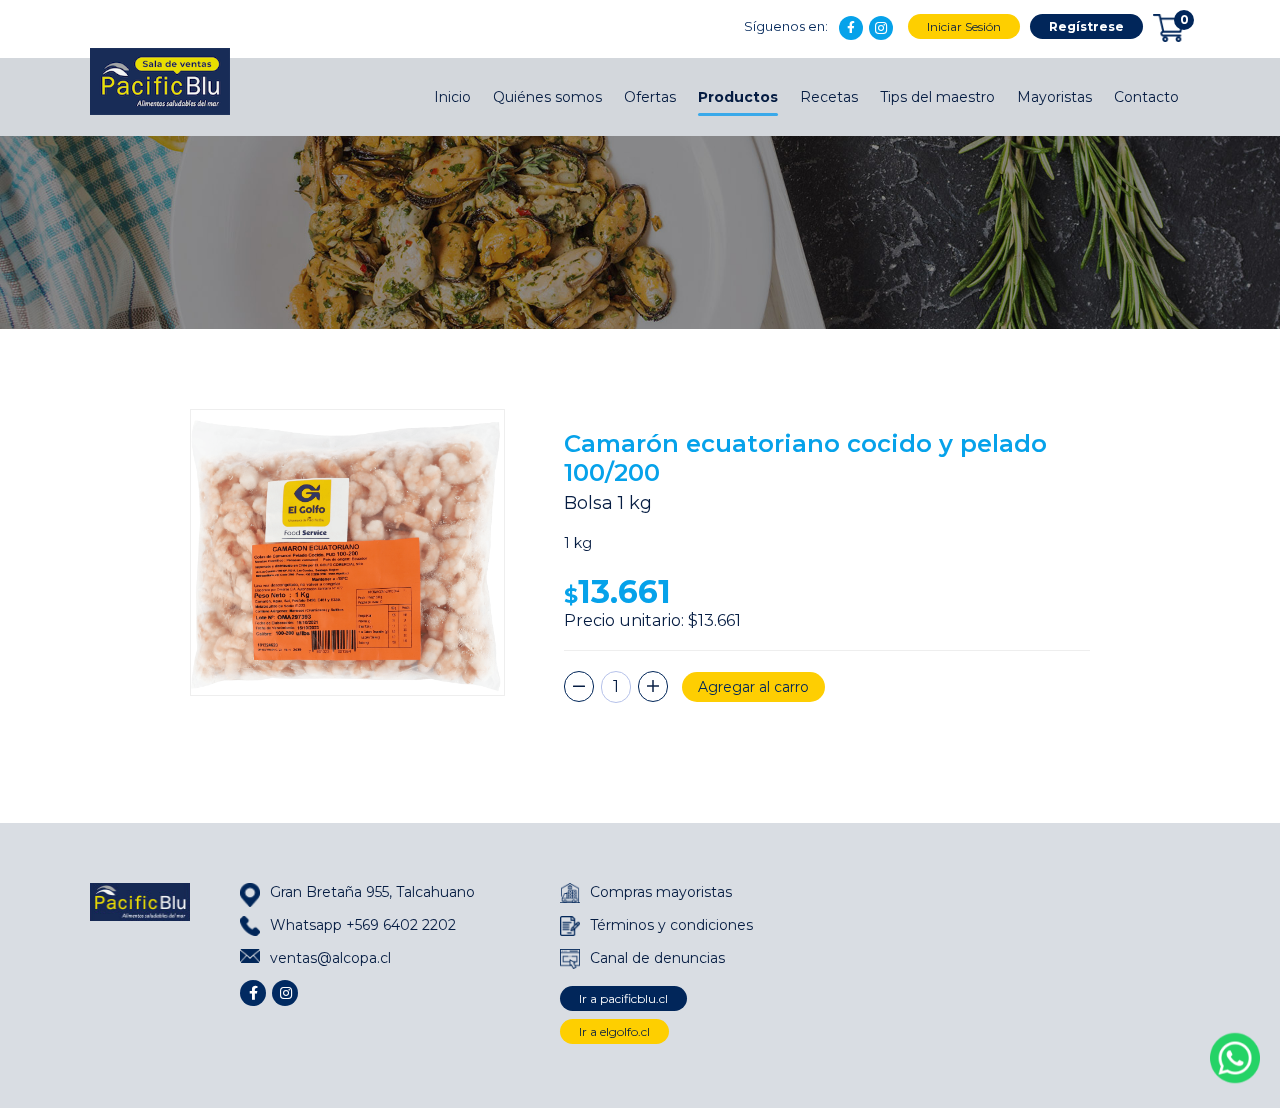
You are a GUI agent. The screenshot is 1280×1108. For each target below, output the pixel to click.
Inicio (452, 97)
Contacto (1146, 97)
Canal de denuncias (657, 958)
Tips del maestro (937, 97)
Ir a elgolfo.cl (614, 1031)
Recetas (829, 97)
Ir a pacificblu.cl (623, 998)
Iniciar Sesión (964, 26)
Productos (738, 97)
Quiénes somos (547, 97)
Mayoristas (1054, 97)
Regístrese (1086, 26)
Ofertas (650, 97)
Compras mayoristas (661, 892)
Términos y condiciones (671, 925)
